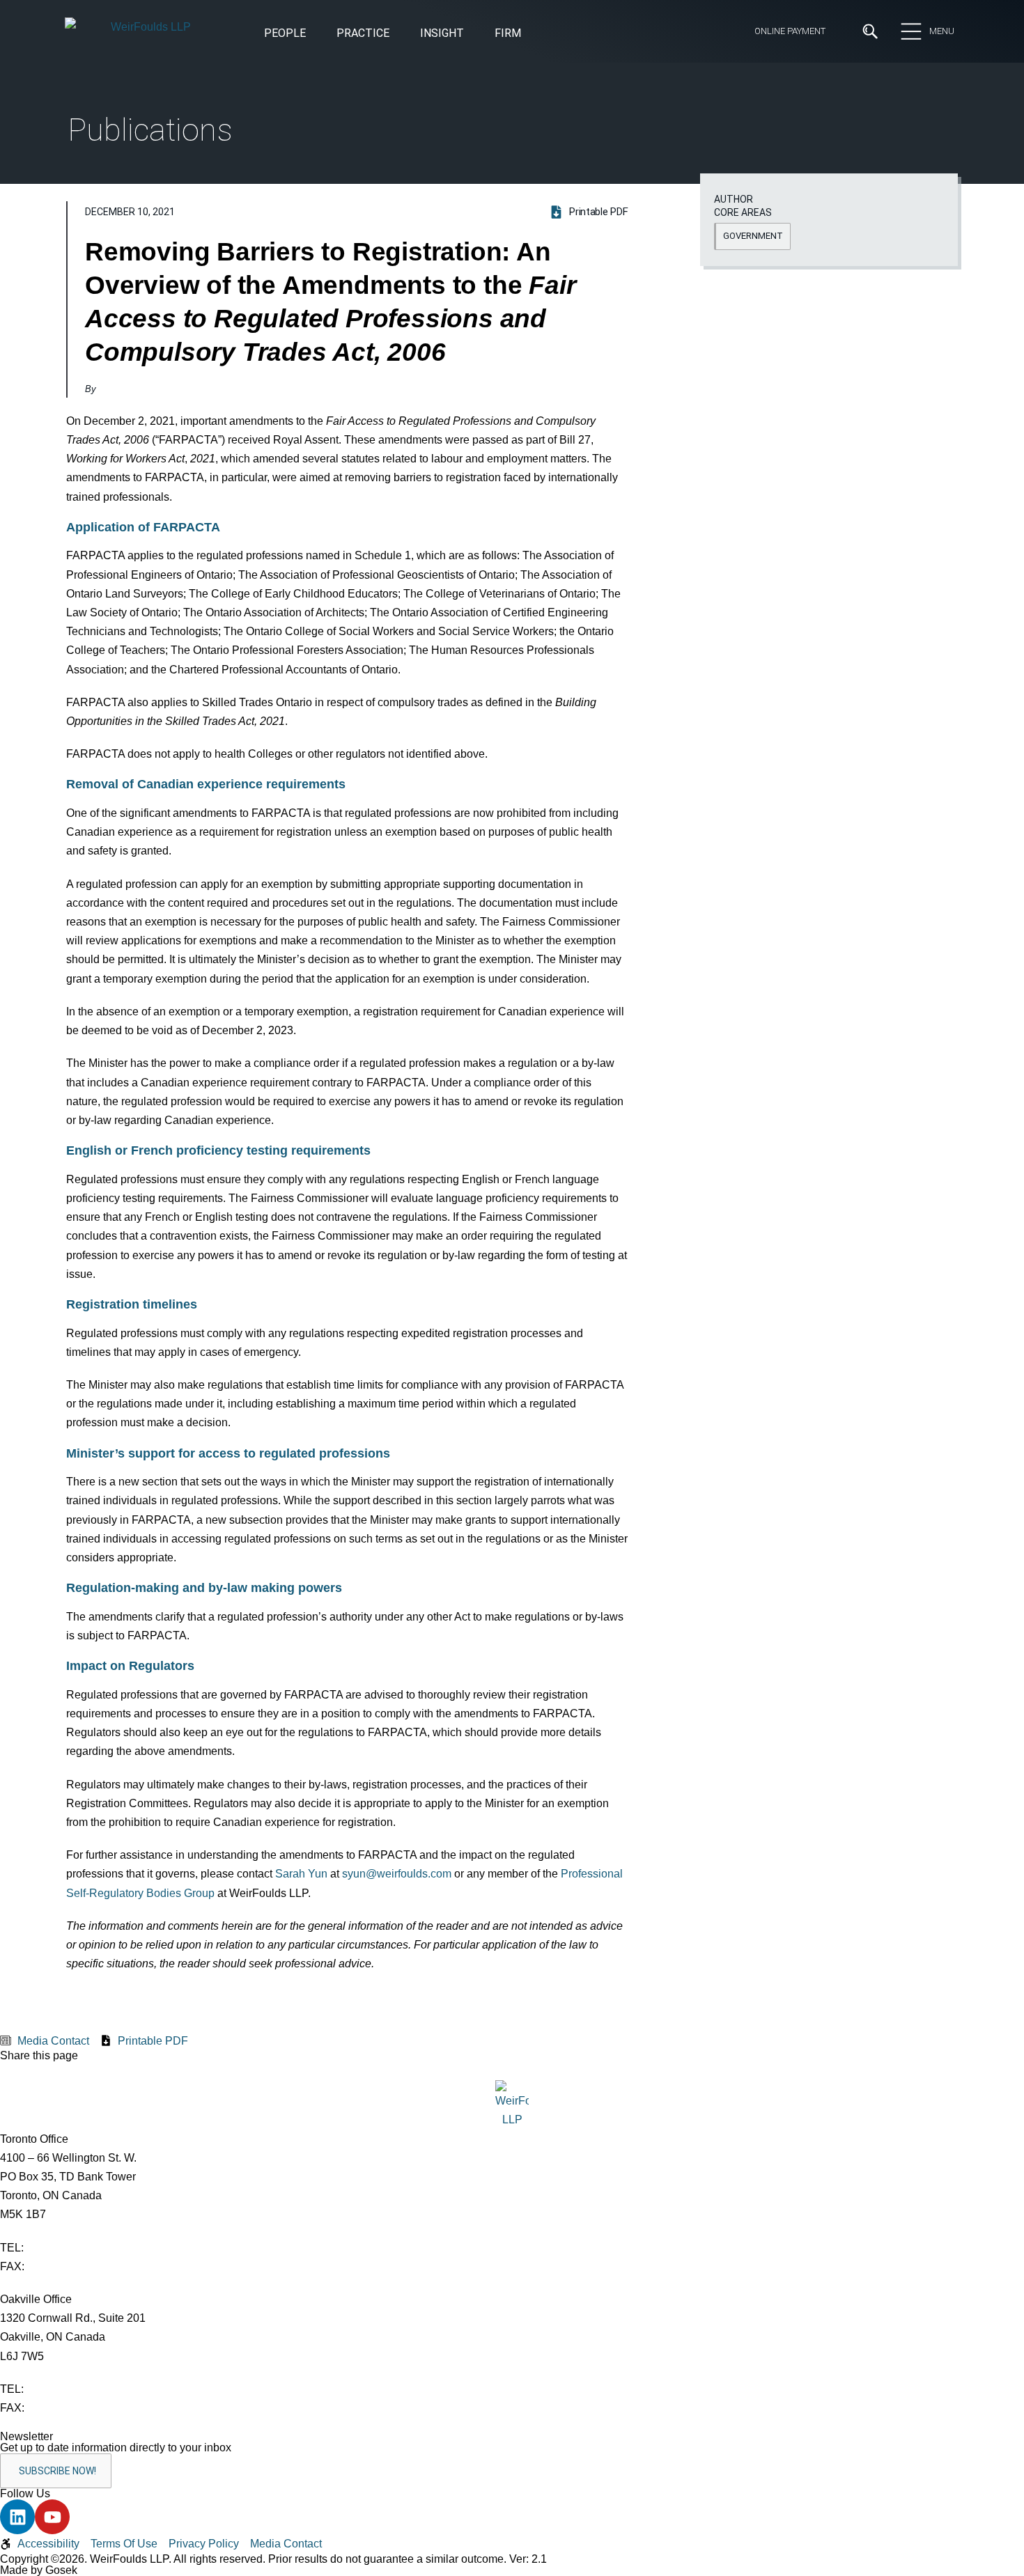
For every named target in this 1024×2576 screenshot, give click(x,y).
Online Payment (790, 31)
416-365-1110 (61, 2248)
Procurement (546, 323)
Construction (100, 323)
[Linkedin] (17, 2517)
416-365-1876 (62, 2266)
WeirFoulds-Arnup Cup (243, 269)
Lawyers (440, 168)
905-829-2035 (62, 2408)
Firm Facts (214, 168)
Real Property (546, 347)
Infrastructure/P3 (334, 323)
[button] (442, 34)
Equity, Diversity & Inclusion (255, 142)
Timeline (208, 218)
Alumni (203, 193)
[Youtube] (52, 2517)
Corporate (92, 347)
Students (442, 142)
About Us (210, 117)
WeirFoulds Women (236, 244)
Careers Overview (462, 117)
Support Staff (453, 193)
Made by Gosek (39, 2570)
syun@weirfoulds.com (397, 1874)
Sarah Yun (301, 1874)
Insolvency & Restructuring (357, 347)
